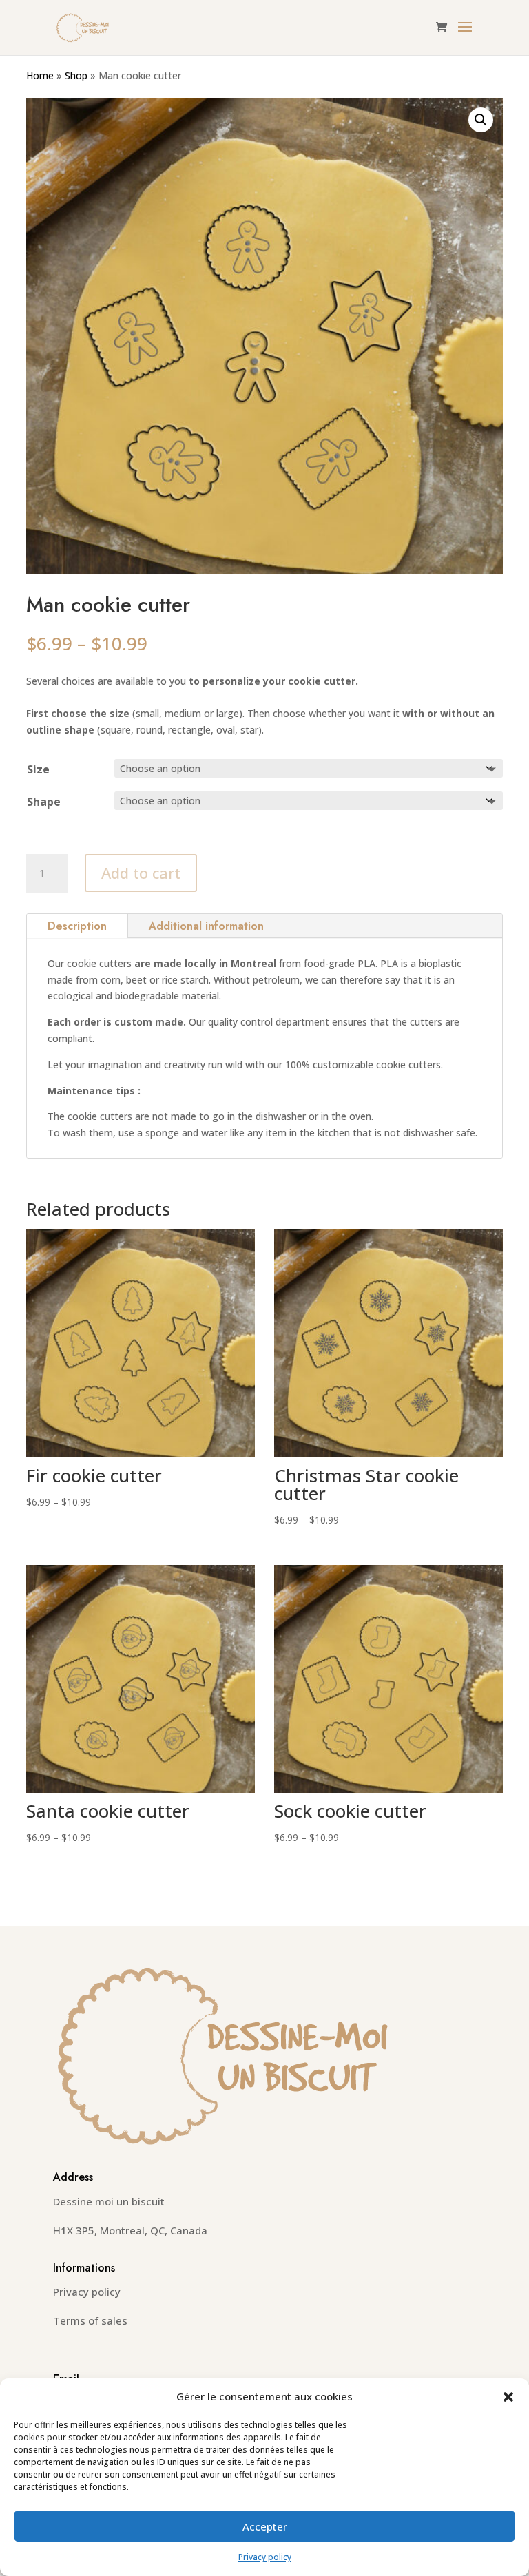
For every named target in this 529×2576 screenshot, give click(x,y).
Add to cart (141, 873)
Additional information (206, 926)
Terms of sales (90, 2320)
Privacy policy (265, 2557)
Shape (44, 802)
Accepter (265, 2526)
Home (40, 75)
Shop (76, 75)
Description (77, 926)
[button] (508, 2397)
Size (38, 769)
